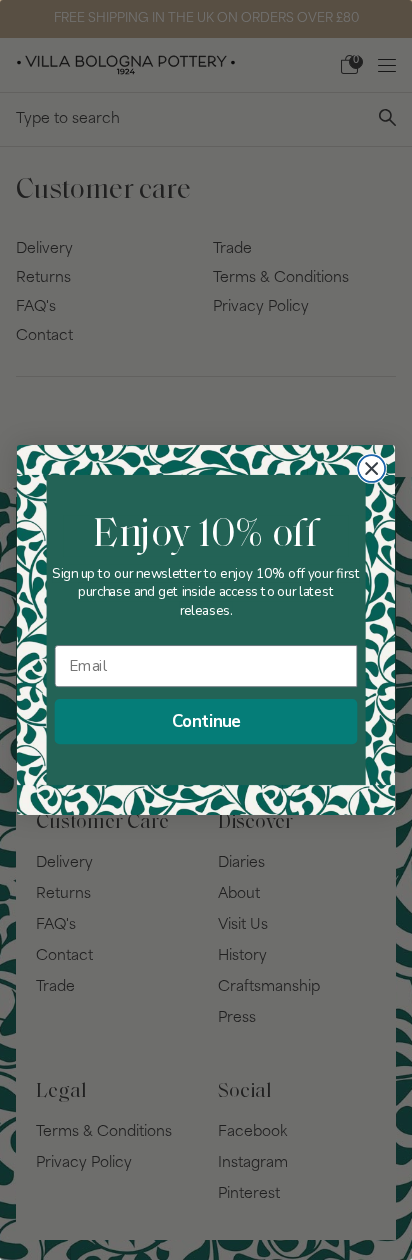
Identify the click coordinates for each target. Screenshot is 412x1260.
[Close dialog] (371, 468)
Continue (206, 721)
